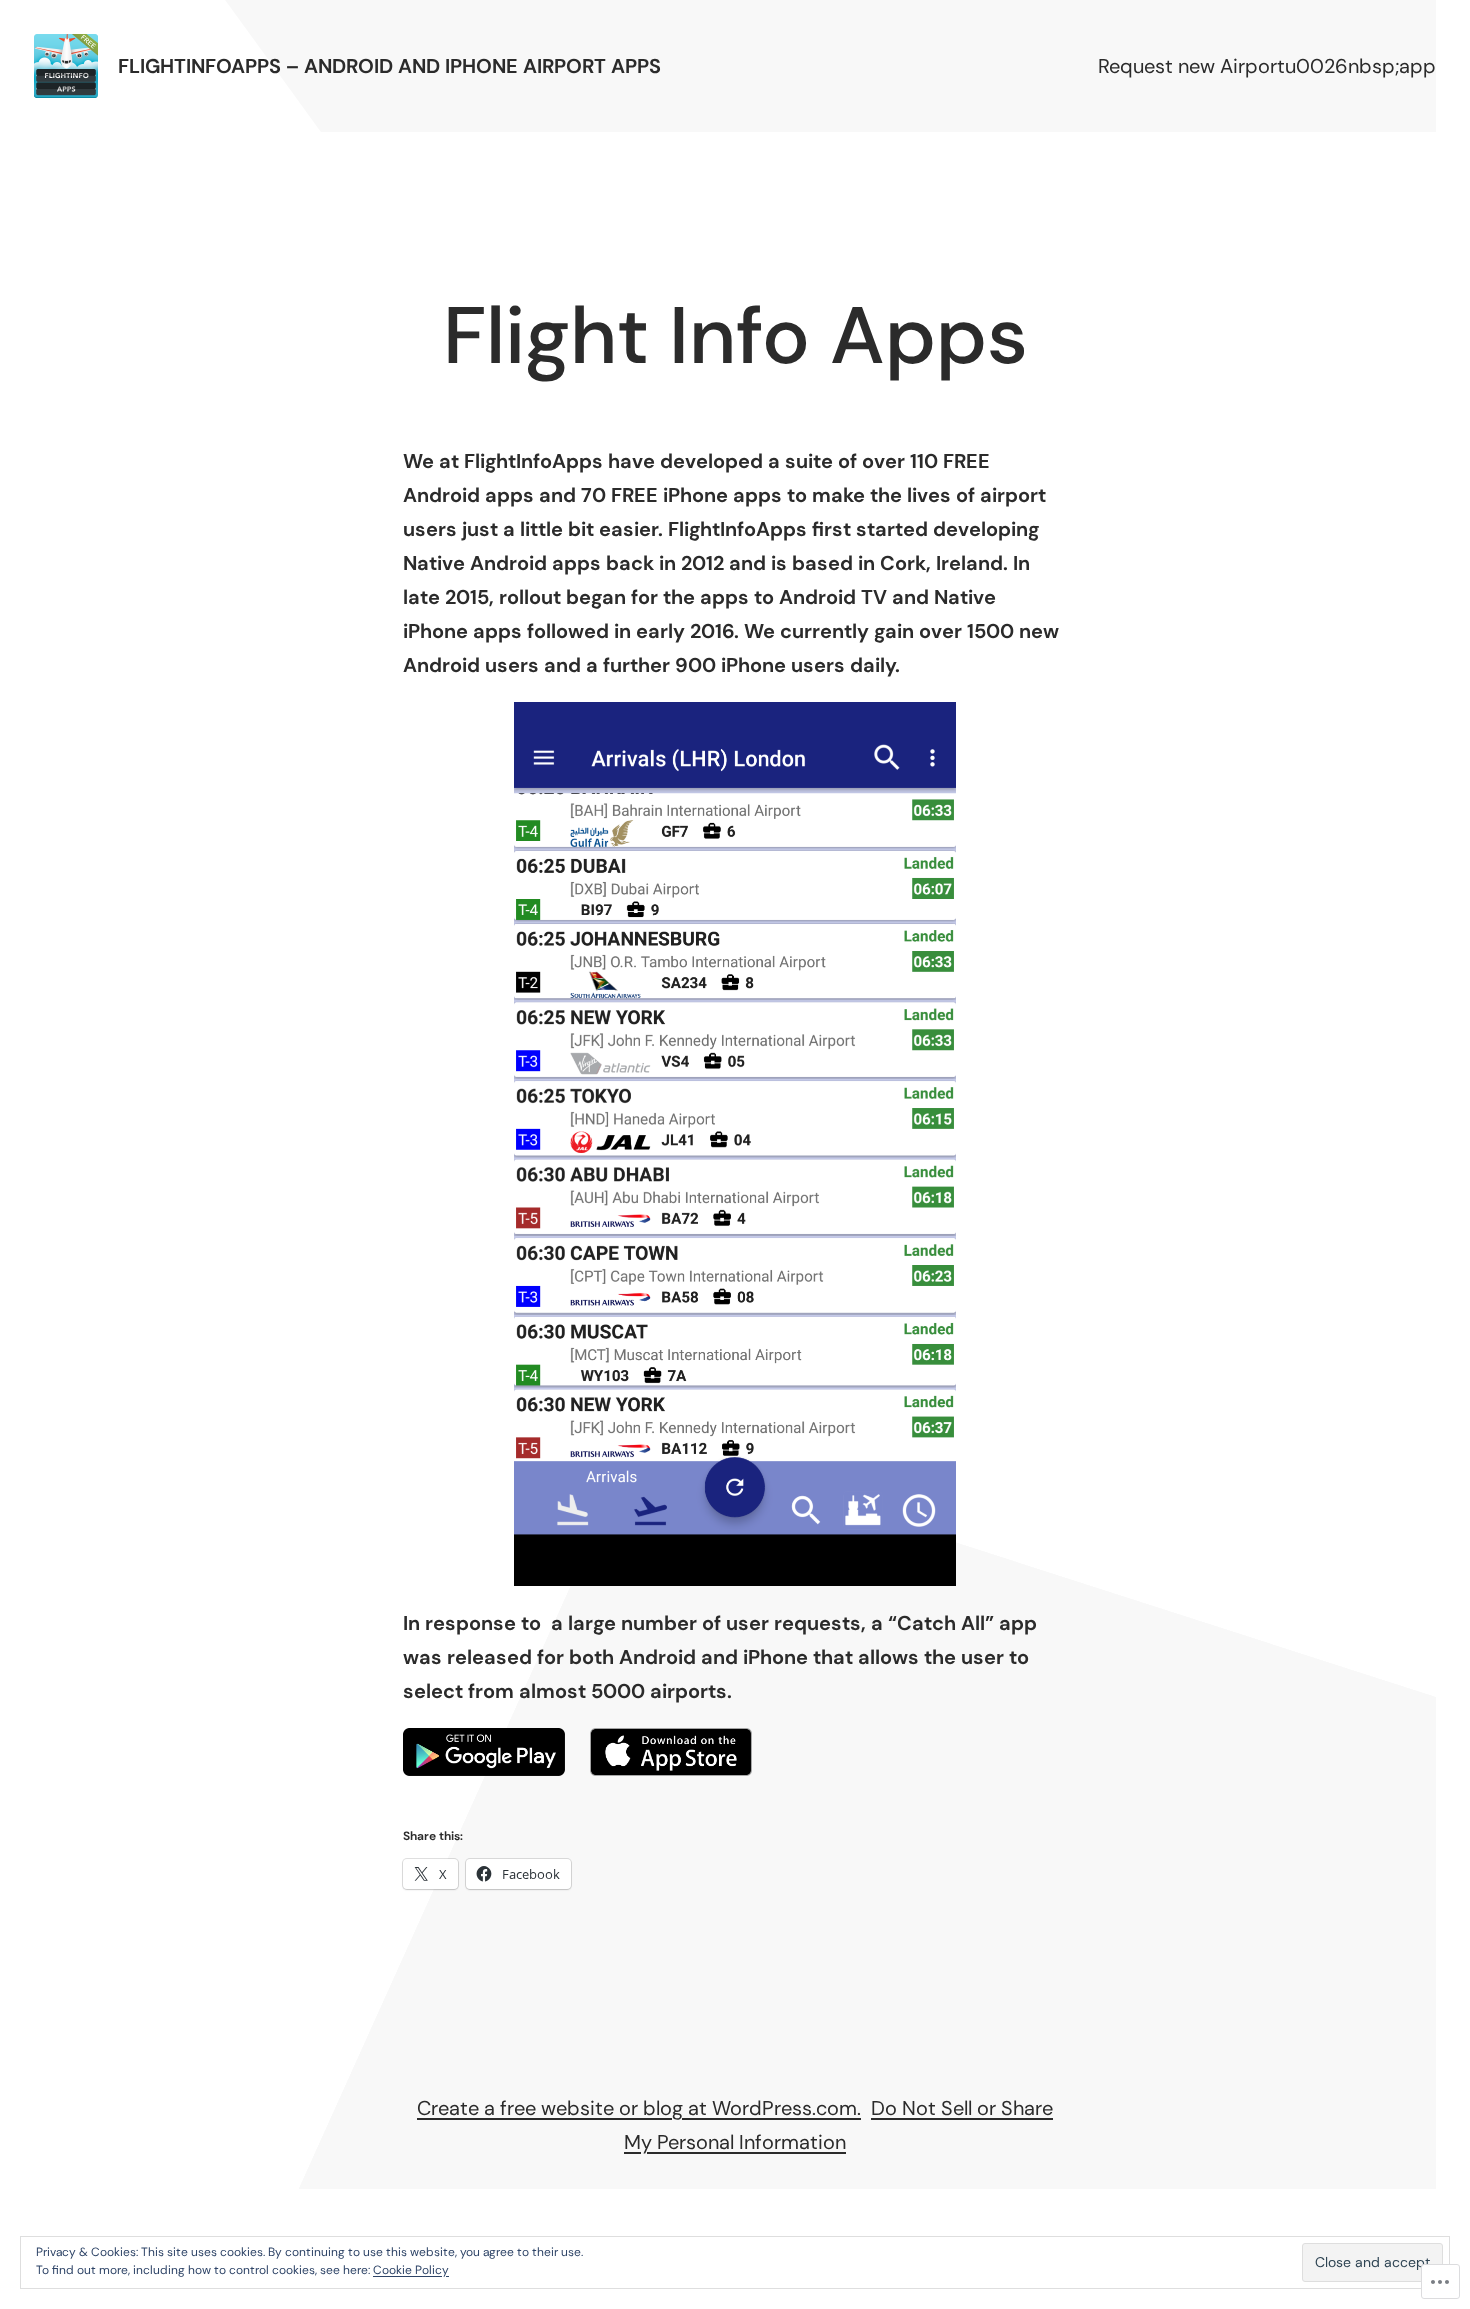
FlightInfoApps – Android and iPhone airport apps (389, 66)
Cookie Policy (411, 2270)
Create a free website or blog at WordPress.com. (639, 2108)
